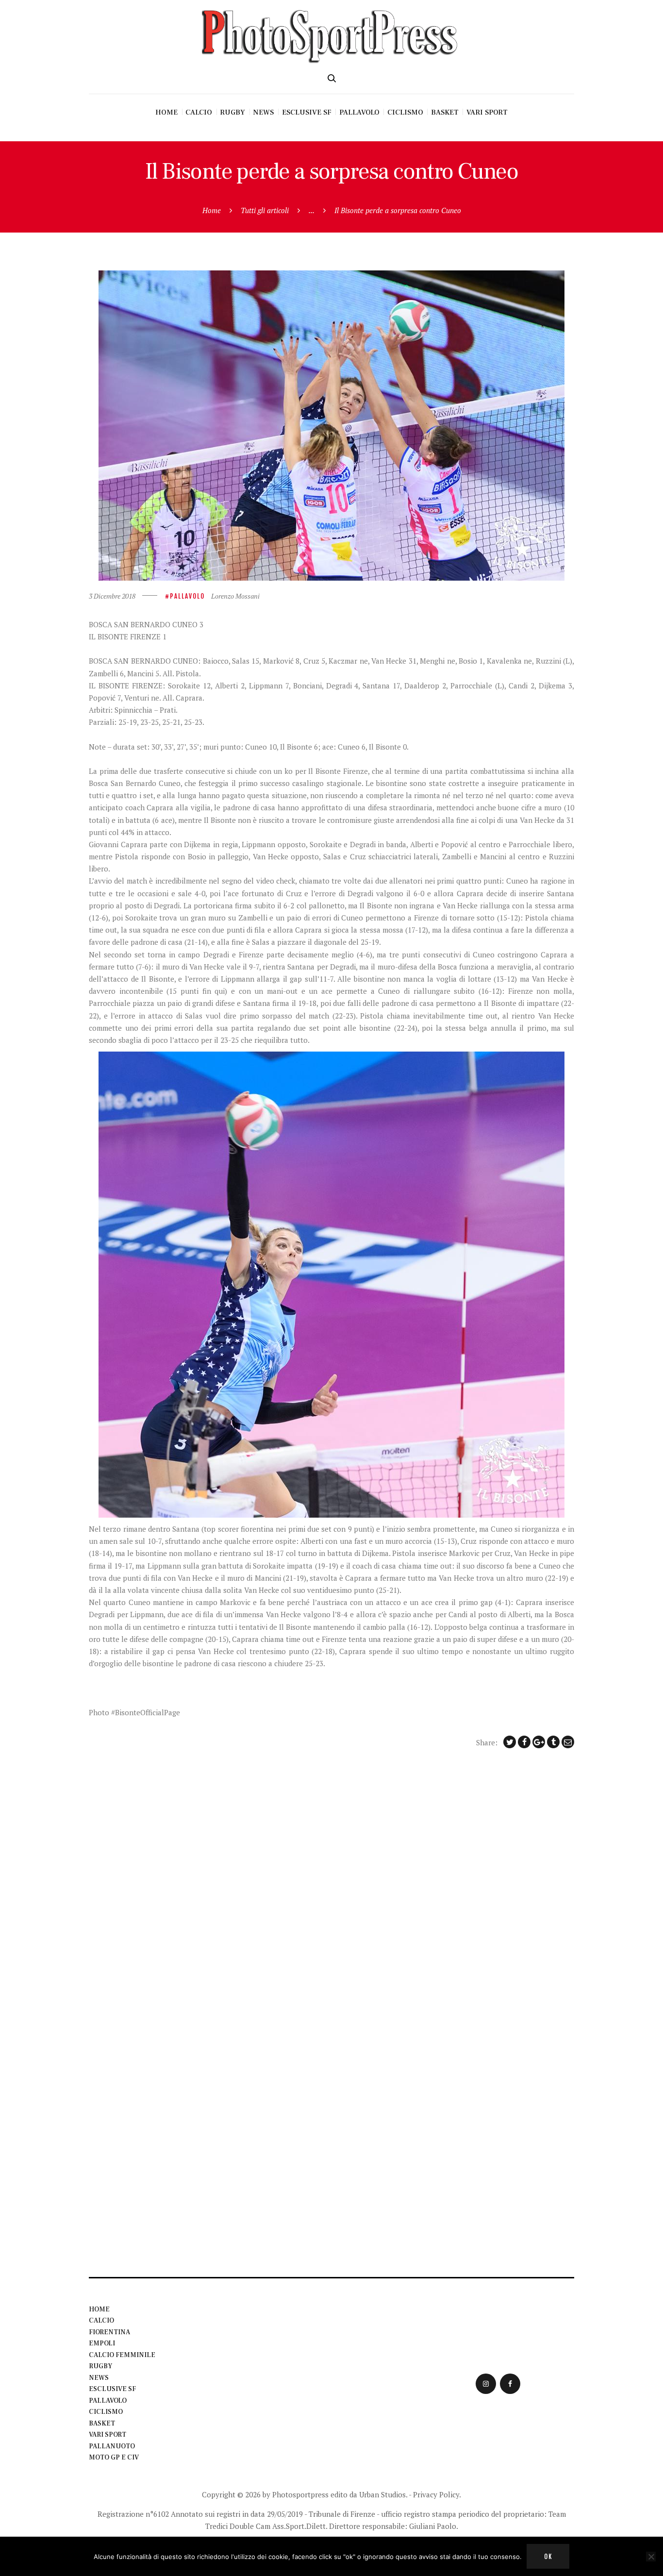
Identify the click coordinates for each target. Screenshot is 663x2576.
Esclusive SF (112, 2389)
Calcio (101, 2321)
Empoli (102, 2343)
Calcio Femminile (122, 2355)
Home (212, 210)
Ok (548, 2557)
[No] (651, 2557)
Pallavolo (187, 596)
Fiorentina (109, 2332)
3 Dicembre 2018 (112, 596)
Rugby (100, 2366)
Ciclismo (106, 2412)
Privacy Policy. (437, 2494)
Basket (102, 2424)
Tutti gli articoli (265, 210)
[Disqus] (331, 1884)
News (99, 2378)
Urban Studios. (383, 2494)
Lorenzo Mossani (235, 596)
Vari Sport (108, 2435)
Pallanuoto (112, 2446)
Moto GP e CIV (114, 2458)
